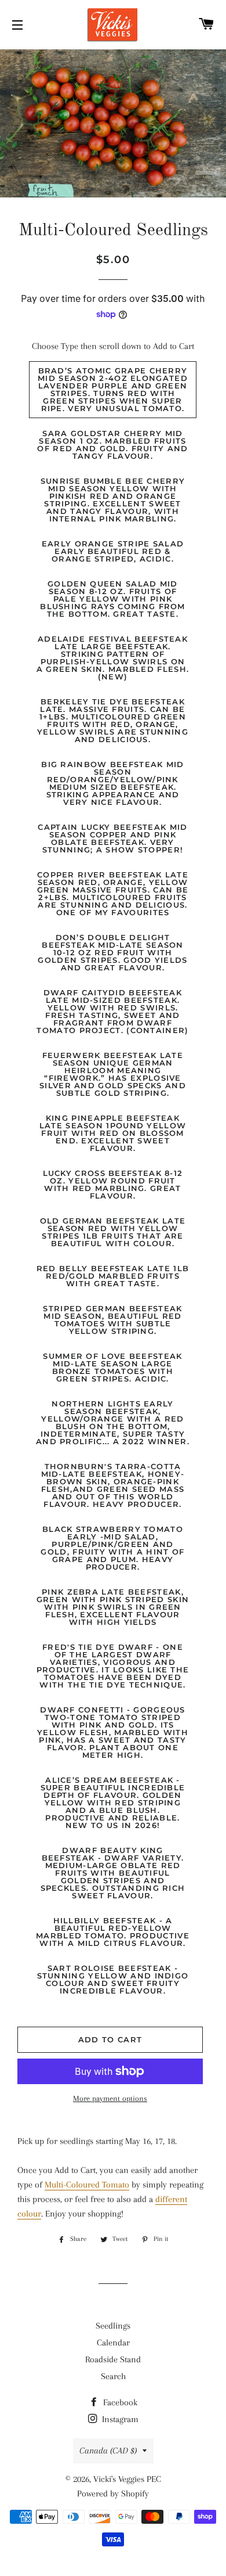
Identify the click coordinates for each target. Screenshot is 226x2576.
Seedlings (113, 2326)
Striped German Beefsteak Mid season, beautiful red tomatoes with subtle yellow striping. (112, 1320)
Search (113, 2376)
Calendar (113, 2343)
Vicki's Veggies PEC (127, 2479)
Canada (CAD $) (108, 2451)
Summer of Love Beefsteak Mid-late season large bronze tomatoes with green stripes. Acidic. (112, 1367)
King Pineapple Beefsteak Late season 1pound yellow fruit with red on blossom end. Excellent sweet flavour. (113, 1133)
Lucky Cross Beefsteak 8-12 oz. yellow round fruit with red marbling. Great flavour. (113, 1184)
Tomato (114, 2185)
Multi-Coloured (72, 2185)
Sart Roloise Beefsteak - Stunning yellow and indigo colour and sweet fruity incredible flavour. (113, 1979)
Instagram (119, 2419)
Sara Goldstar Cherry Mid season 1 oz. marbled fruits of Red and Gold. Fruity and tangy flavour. (112, 445)
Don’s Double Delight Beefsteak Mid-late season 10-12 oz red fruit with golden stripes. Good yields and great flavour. (112, 952)
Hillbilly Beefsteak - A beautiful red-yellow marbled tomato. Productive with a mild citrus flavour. (113, 1932)
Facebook (119, 2402)
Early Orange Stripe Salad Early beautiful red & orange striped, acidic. (113, 551)
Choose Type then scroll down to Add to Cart (113, 346)
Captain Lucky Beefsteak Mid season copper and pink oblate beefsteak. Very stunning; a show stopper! (112, 838)
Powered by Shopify (113, 2494)
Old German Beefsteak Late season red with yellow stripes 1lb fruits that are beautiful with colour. (113, 1232)
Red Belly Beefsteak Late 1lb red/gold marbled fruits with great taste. (113, 1276)
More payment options (110, 2098)
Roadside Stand (113, 2359)
